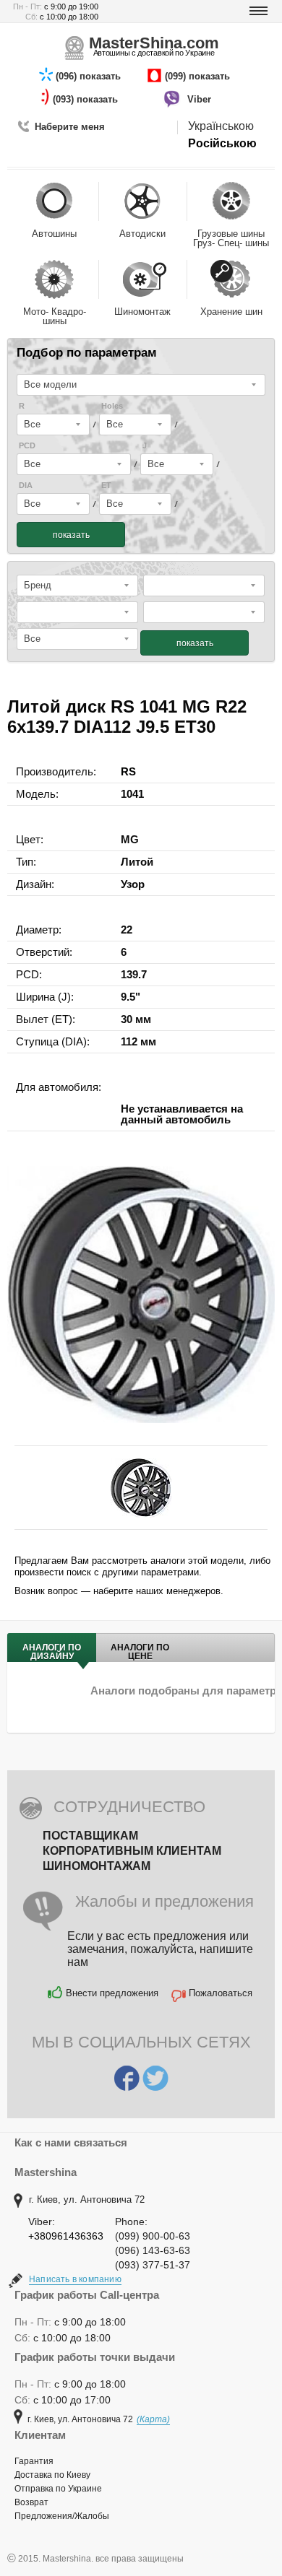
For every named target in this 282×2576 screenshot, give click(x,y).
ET (106, 486)
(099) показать (199, 76)
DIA (26, 486)
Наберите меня (70, 127)
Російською (222, 143)
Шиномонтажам (97, 1866)
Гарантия (34, 2461)
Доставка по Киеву (52, 2475)
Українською (221, 126)
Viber (201, 99)
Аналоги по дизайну (52, 1652)
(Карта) (153, 2419)
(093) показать (87, 99)
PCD (27, 446)
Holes (112, 406)
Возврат (31, 2502)
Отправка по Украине (58, 2489)
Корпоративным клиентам (132, 1851)
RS (128, 771)
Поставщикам (90, 1836)
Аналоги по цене (140, 1652)
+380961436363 (66, 2236)
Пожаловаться (221, 1993)
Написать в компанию (75, 2279)
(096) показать (90, 76)
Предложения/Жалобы (62, 2516)
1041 (132, 794)
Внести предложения (112, 1993)
